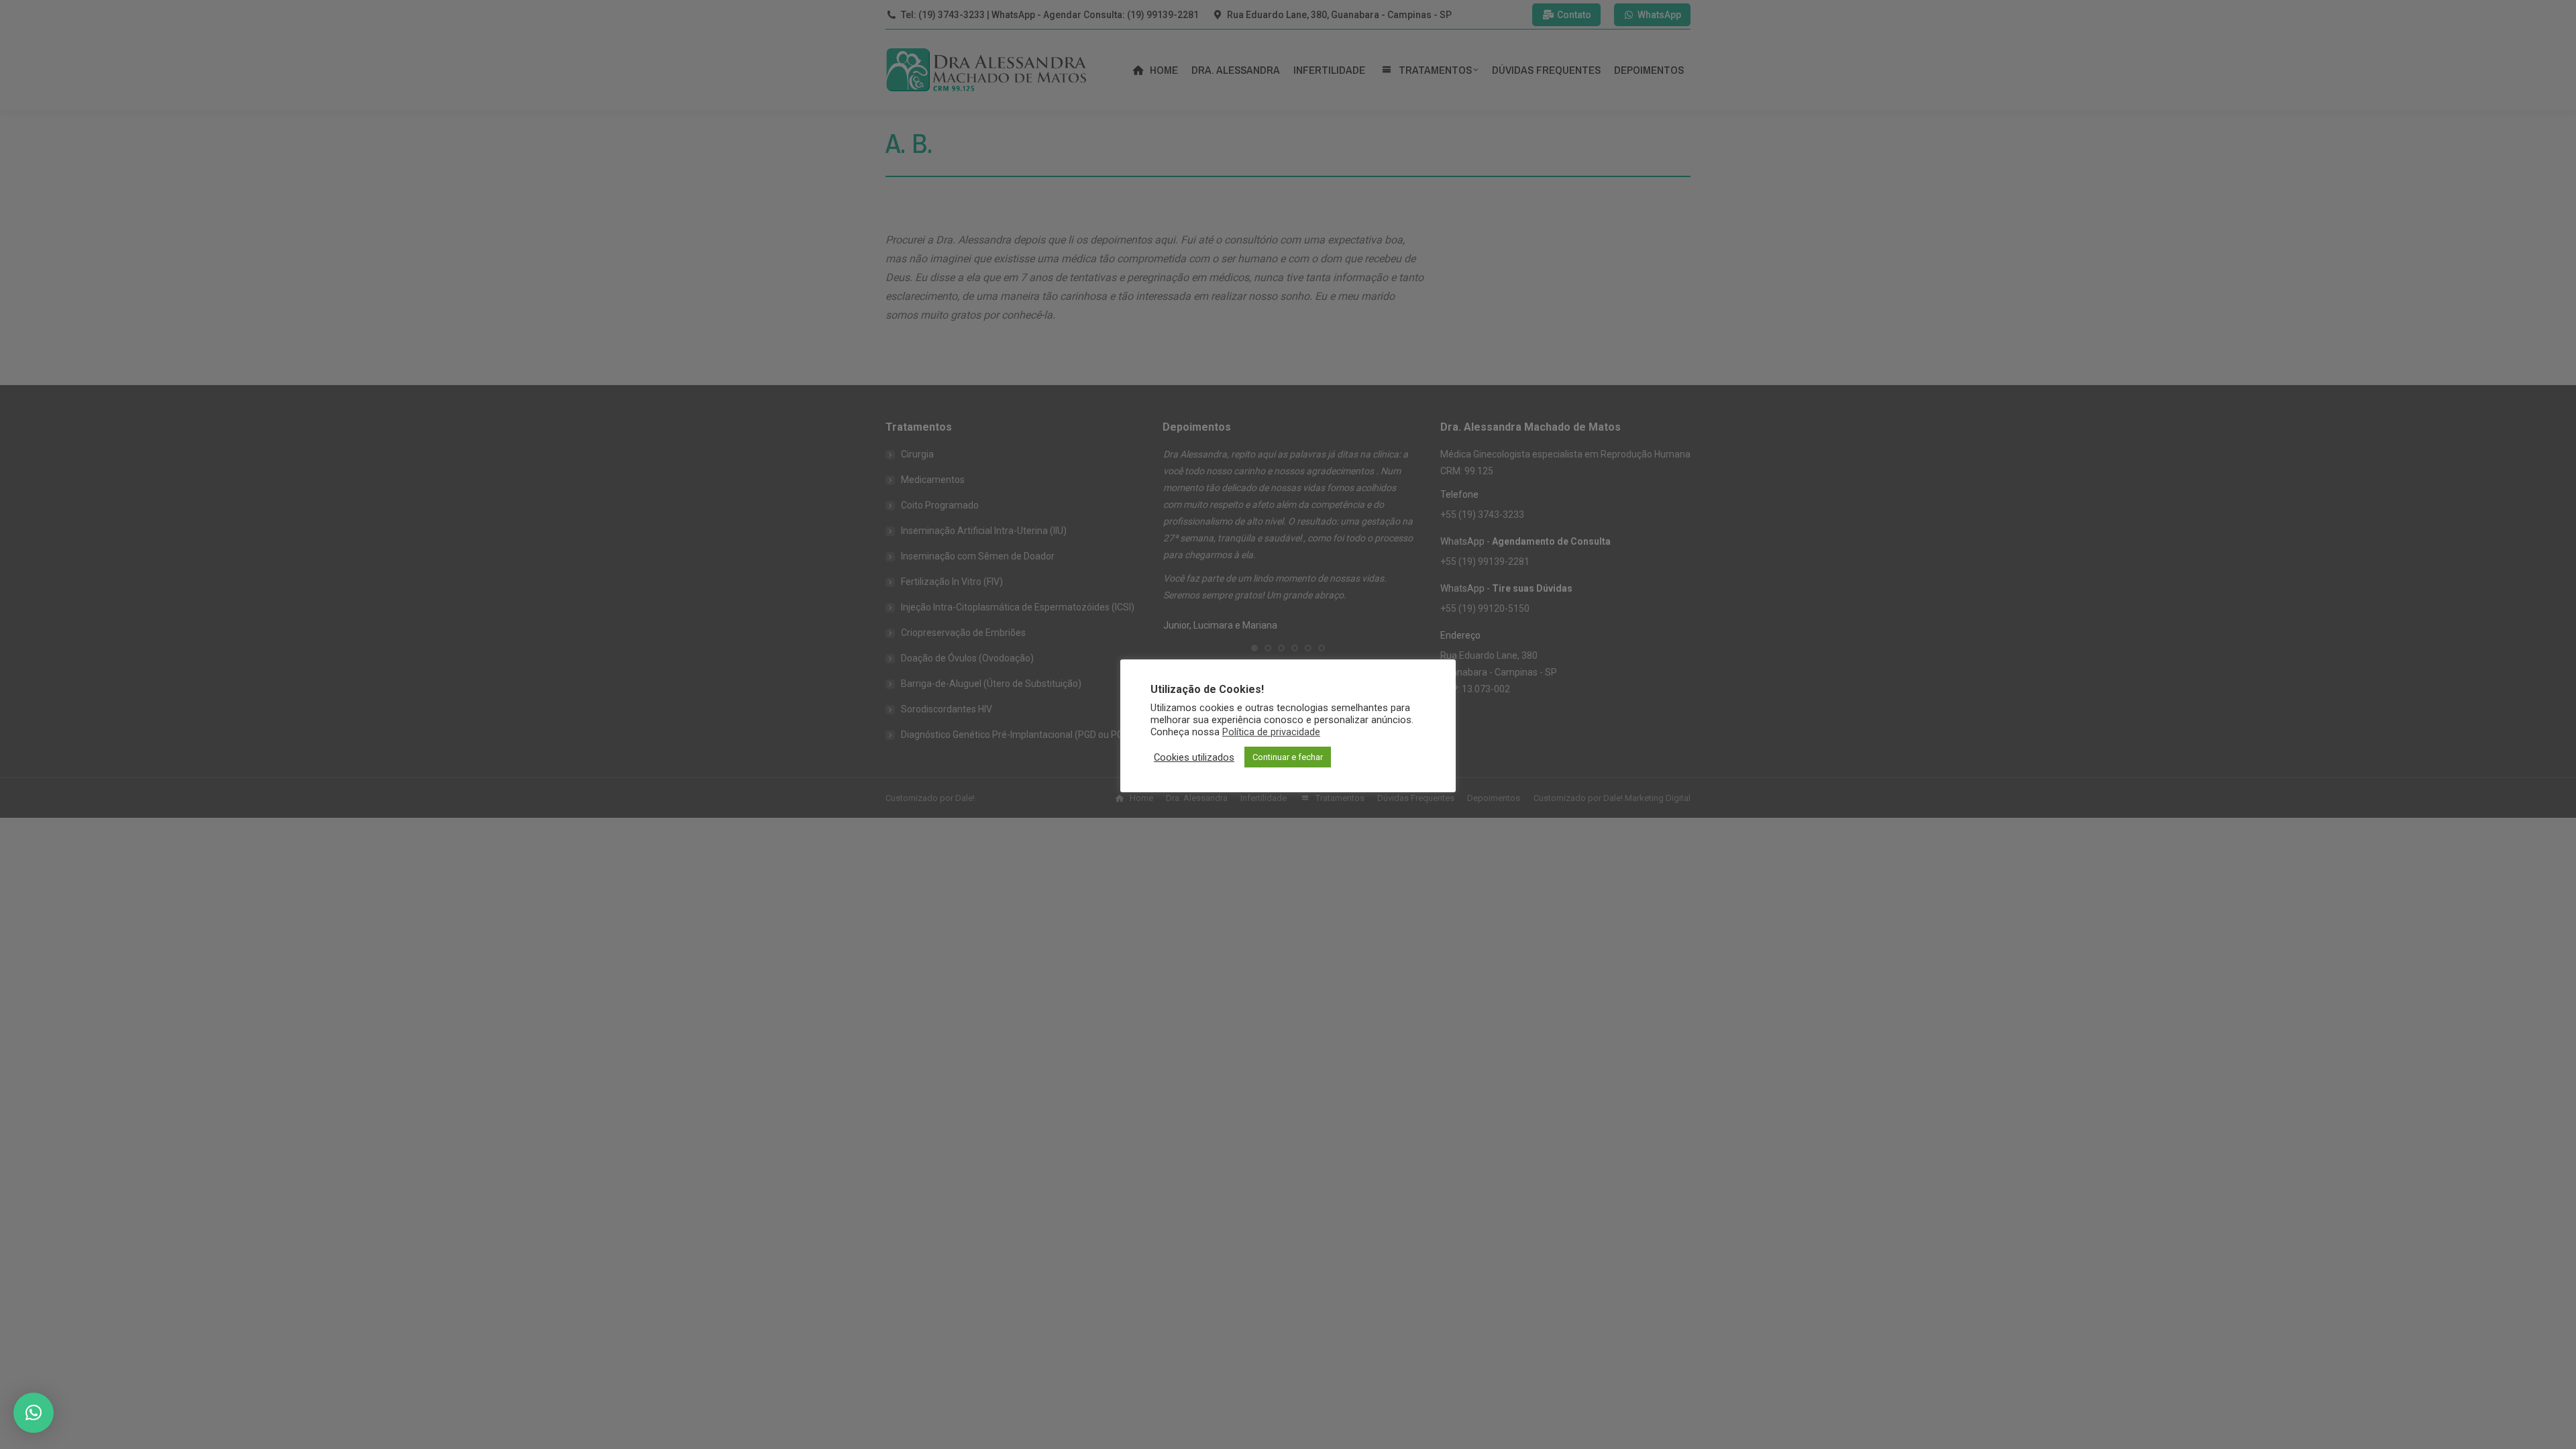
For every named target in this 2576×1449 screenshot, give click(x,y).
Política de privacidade (1271, 732)
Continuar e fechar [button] (1288, 757)
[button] (34, 1413)
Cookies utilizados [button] (1194, 757)
